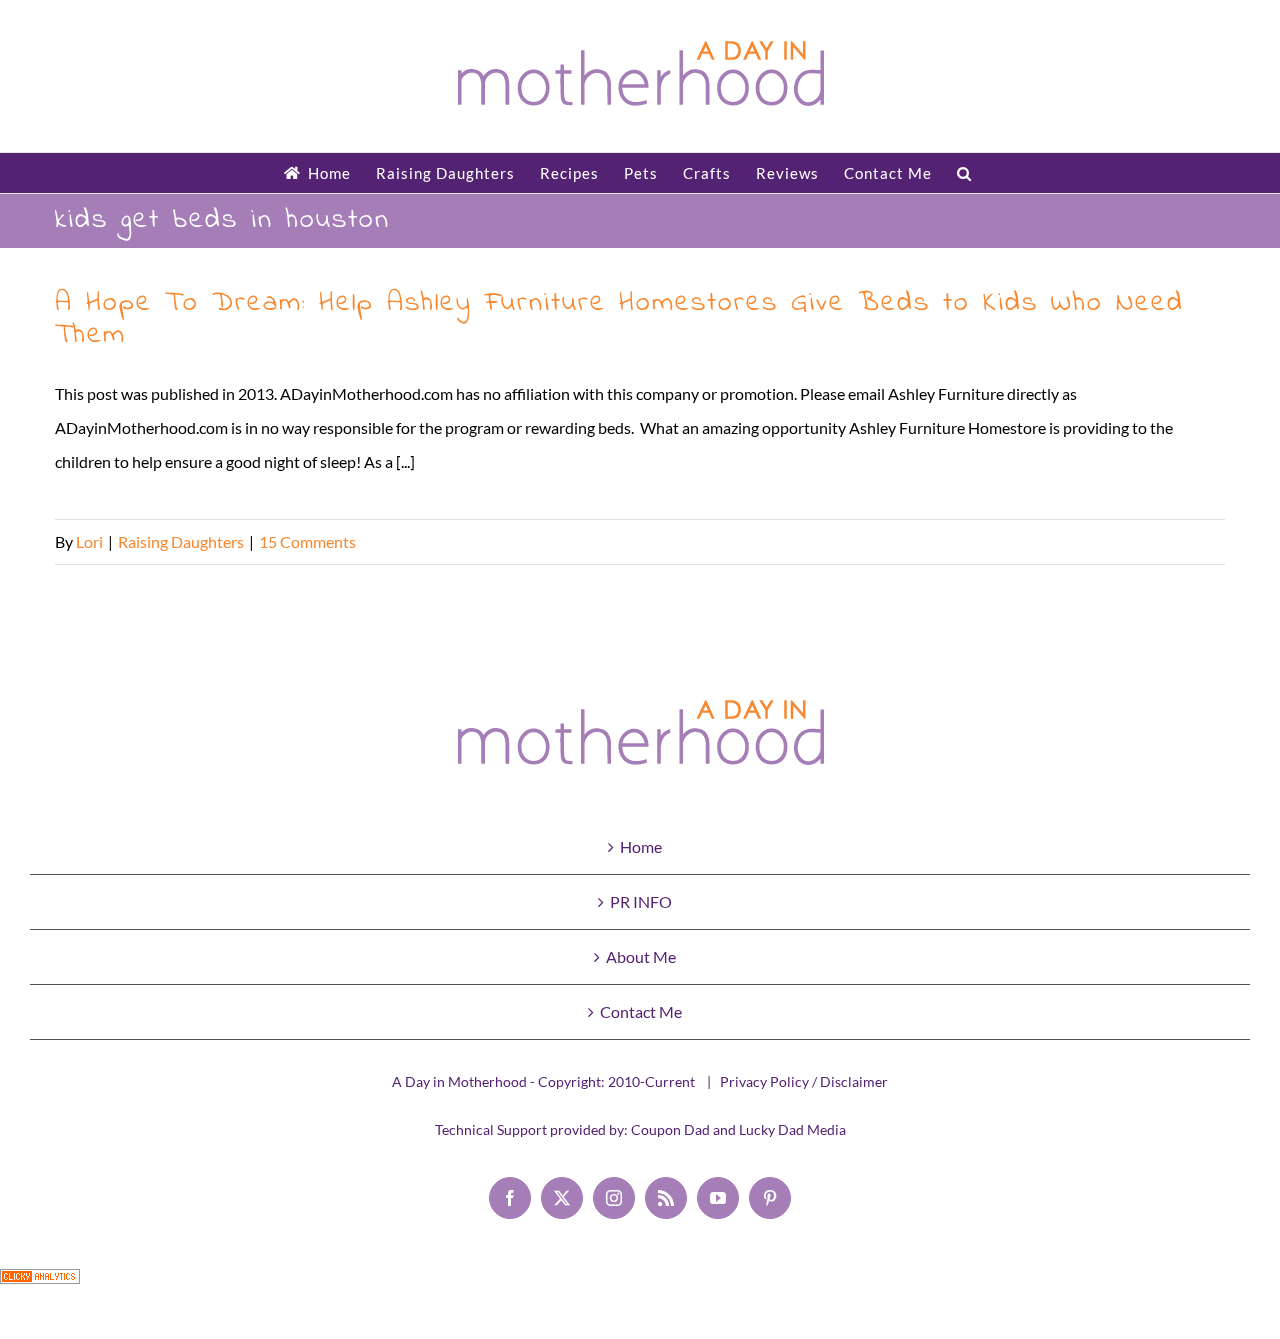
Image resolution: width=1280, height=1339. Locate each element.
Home (641, 846)
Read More (1187, 541)
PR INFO (641, 901)
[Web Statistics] (40, 1285)
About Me (641, 956)
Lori (89, 541)
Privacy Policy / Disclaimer (804, 1081)
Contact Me (641, 1011)
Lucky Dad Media (792, 1129)
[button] (964, 173)
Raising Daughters (181, 541)
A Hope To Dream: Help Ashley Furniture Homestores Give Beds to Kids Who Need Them (619, 319)
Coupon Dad (670, 1129)
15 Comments (307, 541)
